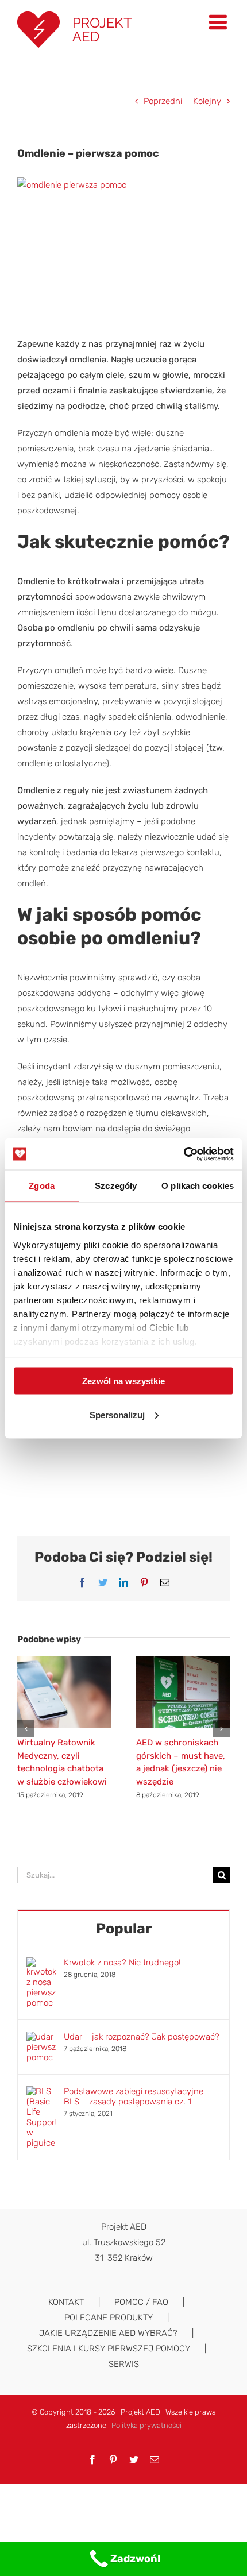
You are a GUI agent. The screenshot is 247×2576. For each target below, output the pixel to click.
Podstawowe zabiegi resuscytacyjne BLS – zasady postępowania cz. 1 (134, 2096)
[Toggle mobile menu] (219, 22)
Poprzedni (163, 101)
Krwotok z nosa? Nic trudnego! (122, 1963)
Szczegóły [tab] (116, 1186)
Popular (124, 1928)
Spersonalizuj (117, 1414)
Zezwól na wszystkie (123, 1381)
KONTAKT (66, 2302)
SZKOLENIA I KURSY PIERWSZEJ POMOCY (109, 2349)
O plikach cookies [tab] (198, 1186)
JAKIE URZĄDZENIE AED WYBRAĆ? (108, 2333)
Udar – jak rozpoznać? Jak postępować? (142, 2037)
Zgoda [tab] (42, 1186)
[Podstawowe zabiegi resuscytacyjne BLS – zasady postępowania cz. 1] (41, 2094)
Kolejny (207, 101)
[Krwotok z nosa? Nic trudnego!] (41, 1965)
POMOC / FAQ (141, 2302)
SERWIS (124, 2364)
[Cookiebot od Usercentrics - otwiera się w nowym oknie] (184, 1154)
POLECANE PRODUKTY (109, 2318)
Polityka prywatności (146, 2425)
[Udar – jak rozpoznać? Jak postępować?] (41, 2039)
